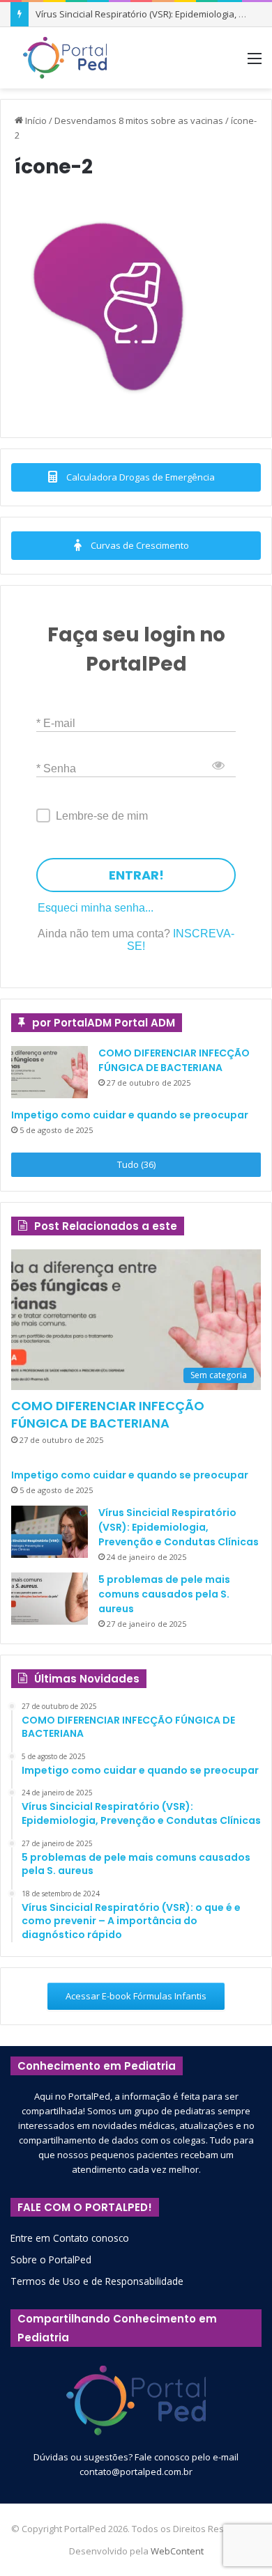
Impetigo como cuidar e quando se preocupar (130, 1115)
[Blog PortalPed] (65, 58)
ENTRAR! (136, 875)
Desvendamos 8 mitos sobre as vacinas (139, 120)
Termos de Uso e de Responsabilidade (97, 2281)
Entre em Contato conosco (70, 2238)
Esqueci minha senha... (96, 908)
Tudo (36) (136, 1164)
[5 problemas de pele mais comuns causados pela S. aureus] (50, 1599)
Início (35, 120)
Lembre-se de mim (102, 816)
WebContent (177, 2551)
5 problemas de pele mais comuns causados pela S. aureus (164, 1594)
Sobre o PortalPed (51, 2259)
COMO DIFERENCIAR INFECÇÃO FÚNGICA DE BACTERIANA (174, 1060)
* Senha (56, 768)
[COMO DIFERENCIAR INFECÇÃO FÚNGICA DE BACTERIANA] (50, 1072)
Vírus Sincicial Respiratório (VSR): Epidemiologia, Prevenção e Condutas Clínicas (179, 1527)
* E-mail (56, 723)
